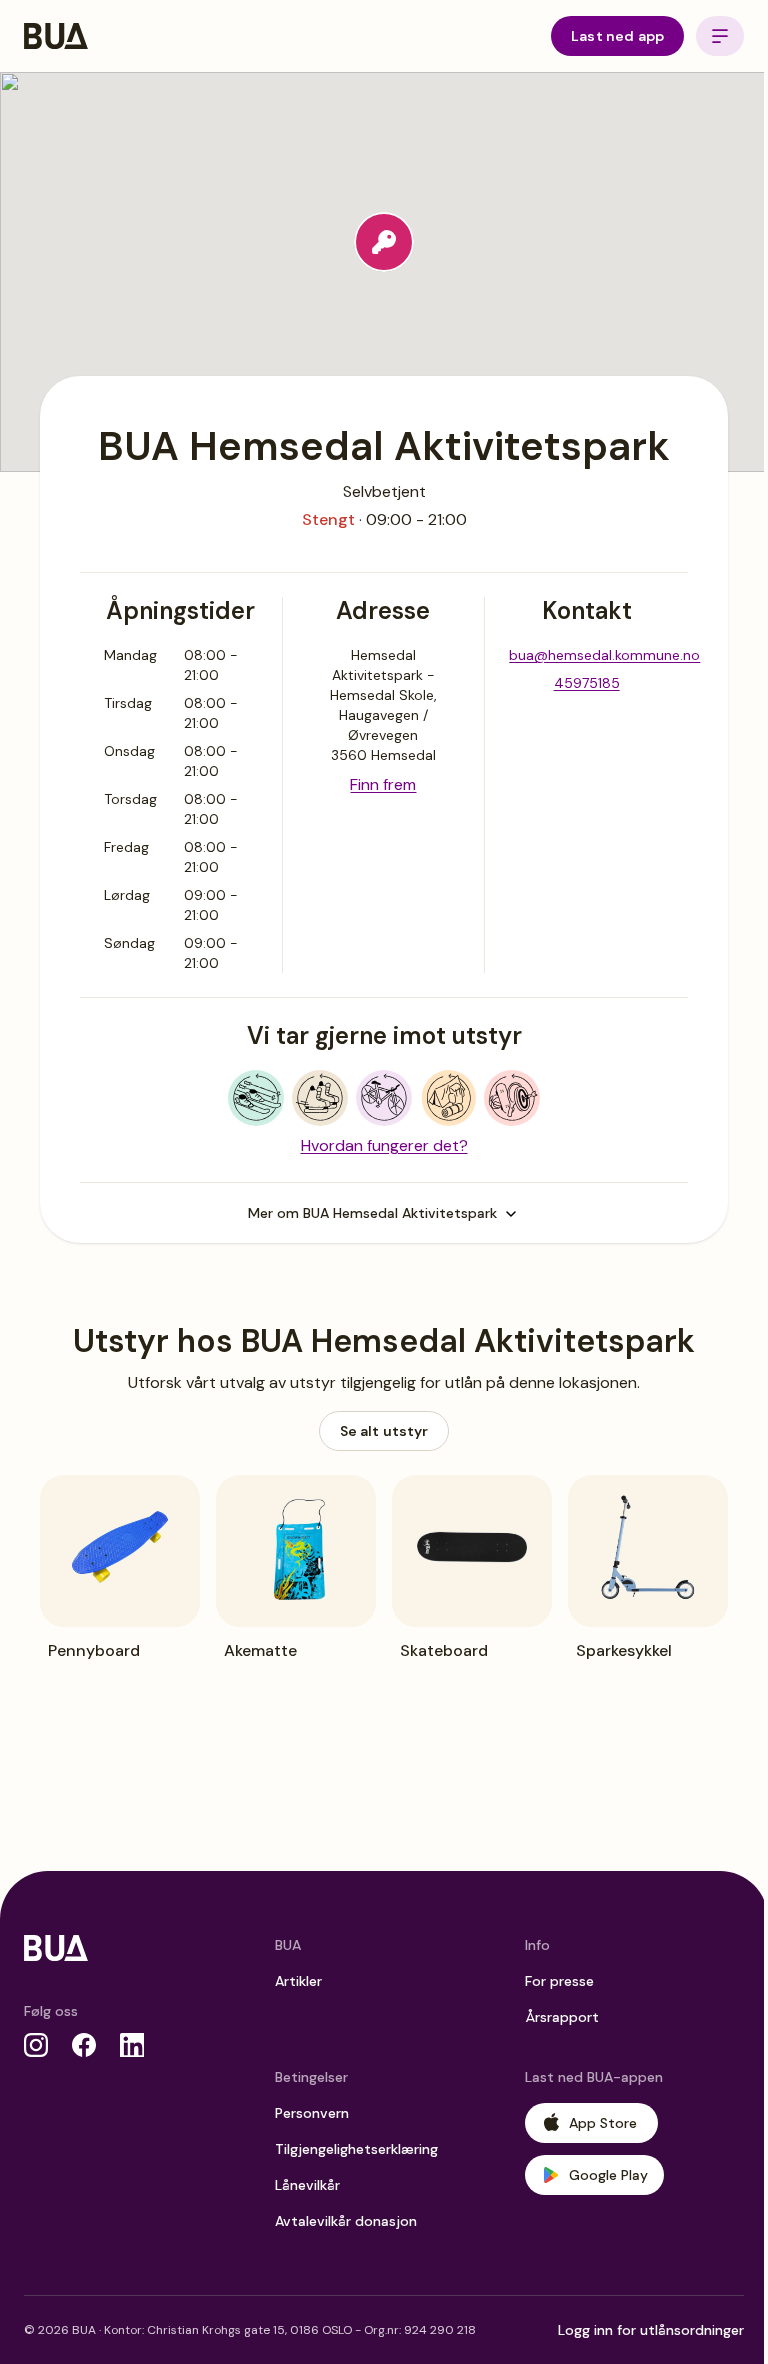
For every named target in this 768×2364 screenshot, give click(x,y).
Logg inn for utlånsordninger (651, 2330)
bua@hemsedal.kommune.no (604, 655)
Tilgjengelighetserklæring (356, 2149)
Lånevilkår (307, 2185)
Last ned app (617, 36)
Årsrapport (562, 2017)
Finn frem (383, 784)
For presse (559, 1981)
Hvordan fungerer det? (384, 1145)
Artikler (298, 1981)
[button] (384, 242)
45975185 (587, 683)
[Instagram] (36, 2045)
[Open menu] (720, 36)
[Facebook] (84, 2045)
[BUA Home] (56, 36)
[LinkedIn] (132, 2045)
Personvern (312, 2113)
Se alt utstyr (384, 1431)
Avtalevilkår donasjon (346, 2221)
